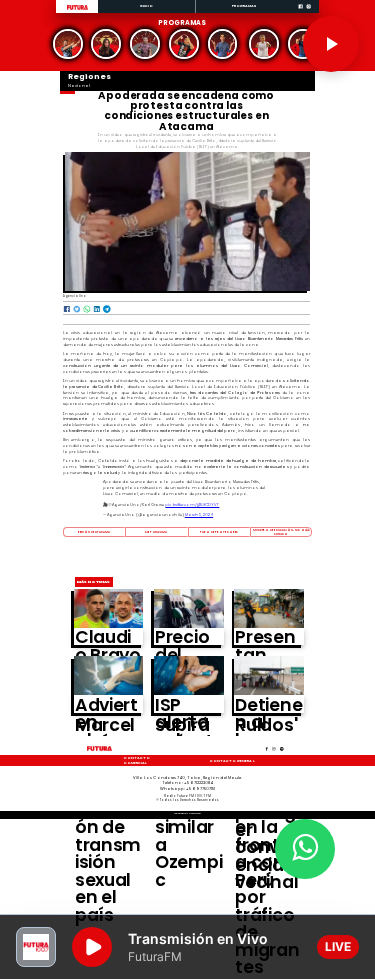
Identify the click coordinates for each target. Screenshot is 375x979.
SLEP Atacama (156, 532)
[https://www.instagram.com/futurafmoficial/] (308, 12)
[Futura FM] (68, 44)
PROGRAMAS (244, 5)
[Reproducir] (331, 44)
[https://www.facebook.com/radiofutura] (300, 12)
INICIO (147, 5)
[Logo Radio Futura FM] (77, 10)
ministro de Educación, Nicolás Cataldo (281, 532)
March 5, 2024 (199, 514)
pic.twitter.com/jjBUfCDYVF (192, 504)
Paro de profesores (219, 532)
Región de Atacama (94, 532)
